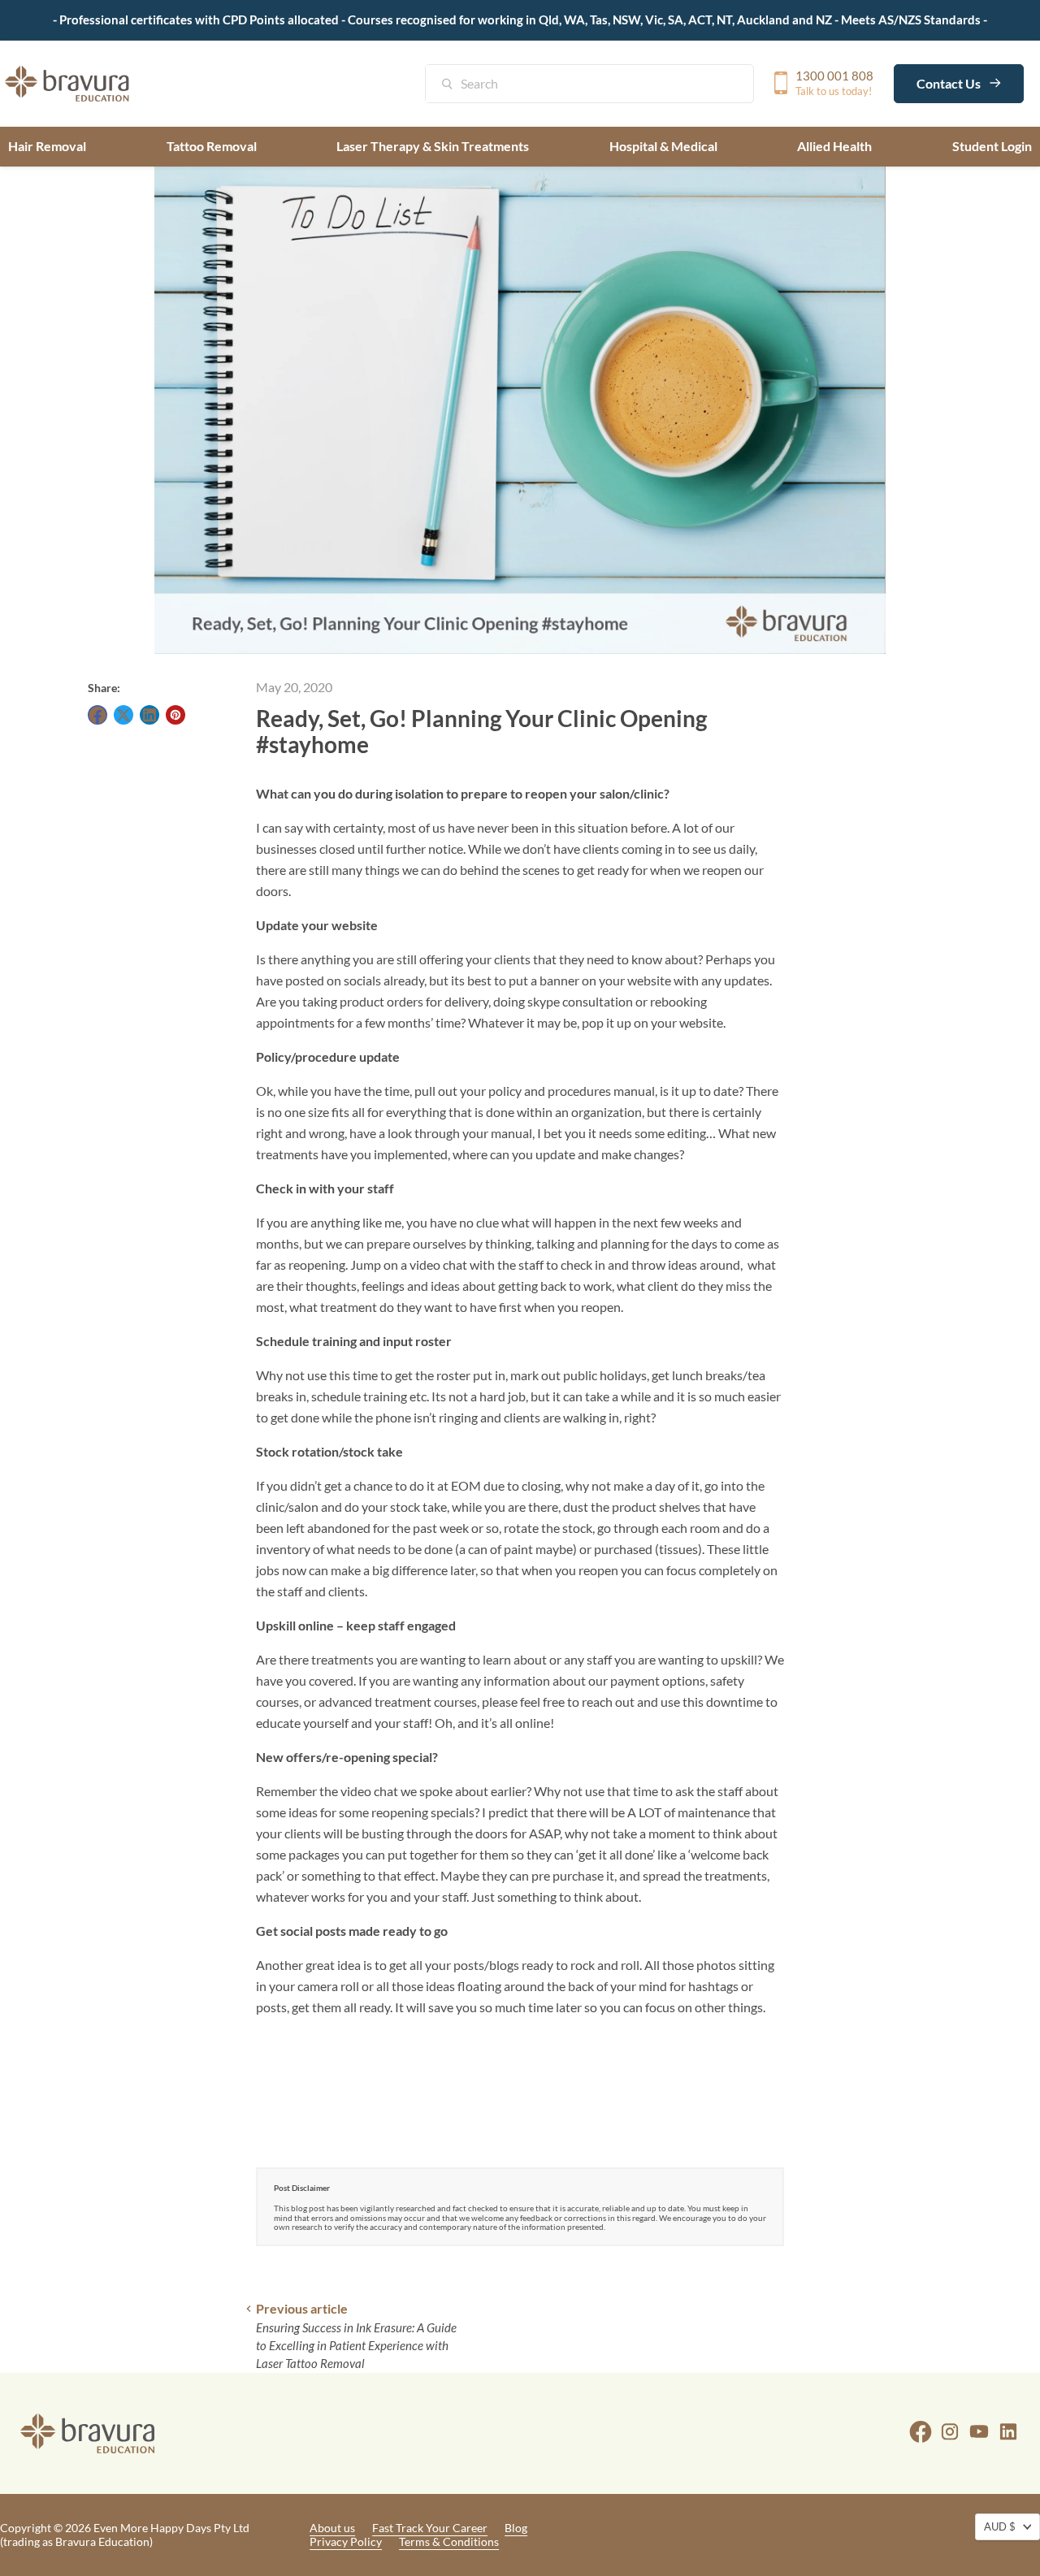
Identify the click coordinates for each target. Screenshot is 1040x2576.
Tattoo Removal (212, 146)
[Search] (456, 85)
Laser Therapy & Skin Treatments (433, 146)
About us (332, 2528)
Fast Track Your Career (430, 2528)
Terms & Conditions (449, 2541)
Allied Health (834, 146)
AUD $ (1000, 2526)
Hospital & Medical (663, 146)
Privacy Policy (346, 2541)
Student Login (992, 146)
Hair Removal (47, 146)
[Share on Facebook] (97, 715)
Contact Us (950, 82)
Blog (516, 2528)
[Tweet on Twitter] (123, 715)
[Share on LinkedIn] (149, 715)
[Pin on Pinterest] (175, 715)
